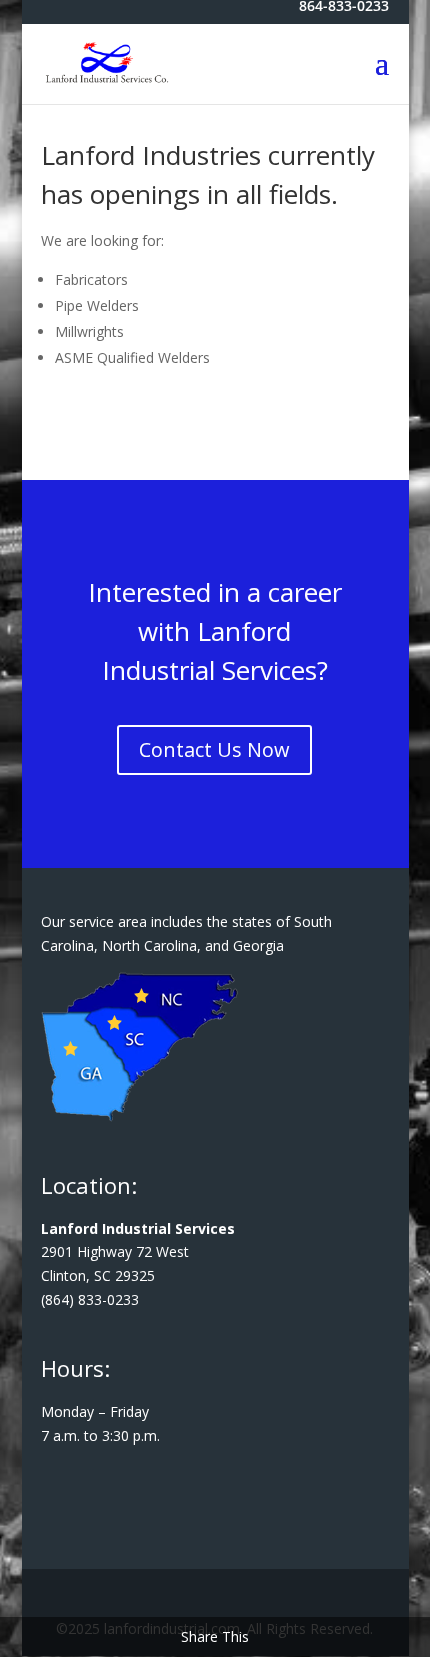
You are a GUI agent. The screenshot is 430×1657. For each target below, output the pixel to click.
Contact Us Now (214, 749)
